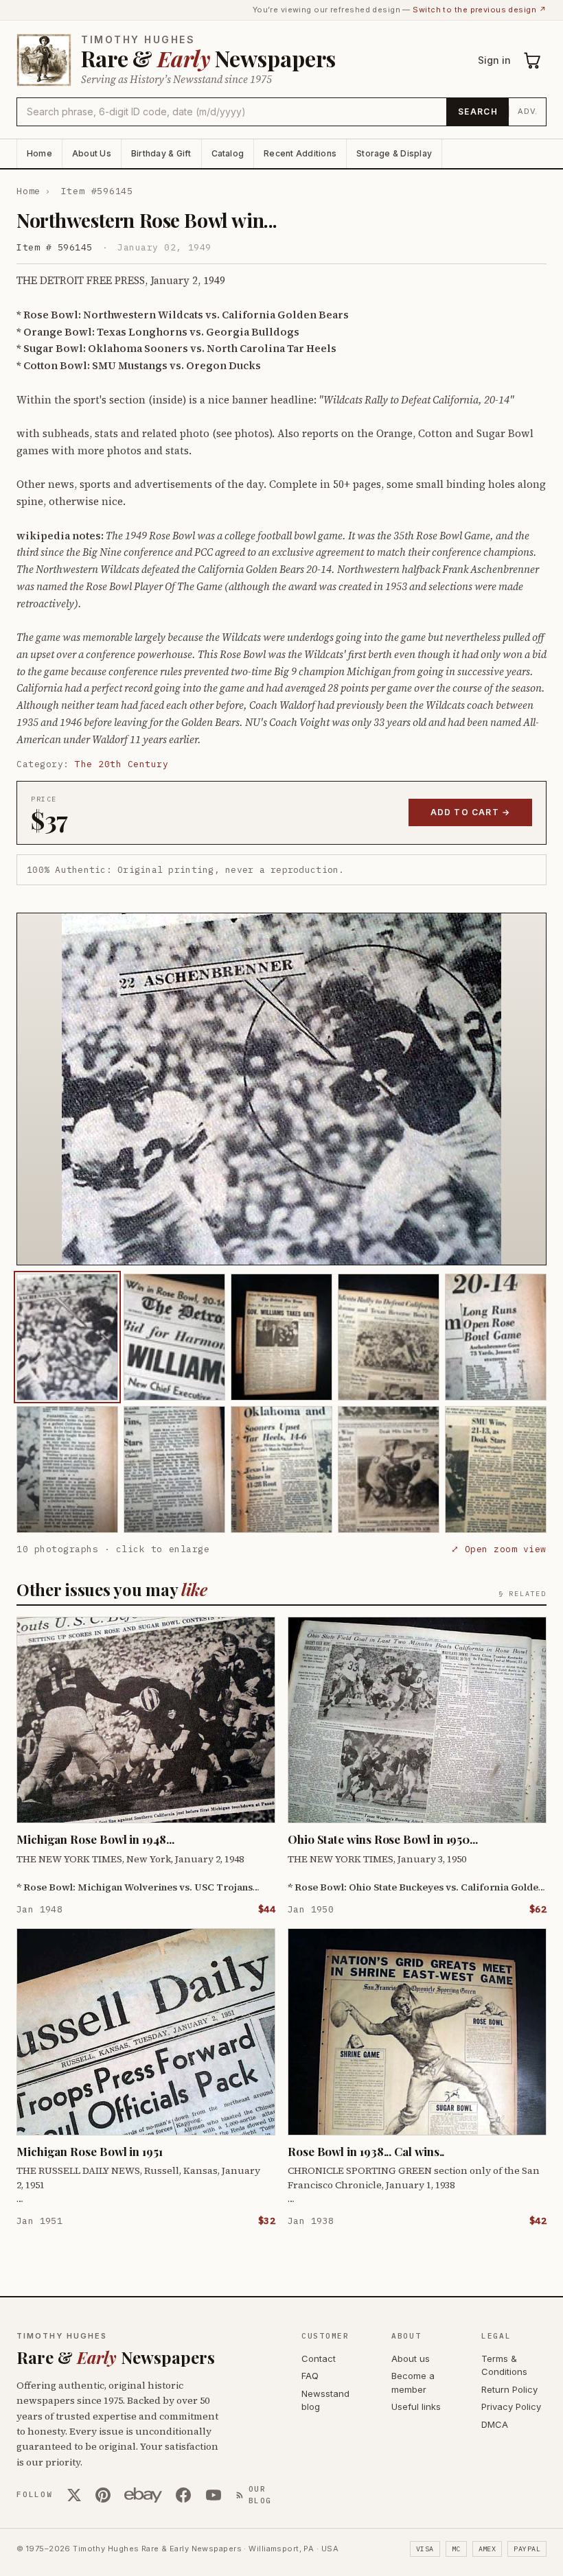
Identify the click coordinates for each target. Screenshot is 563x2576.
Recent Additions (300, 153)
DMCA (495, 2424)
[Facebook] (183, 2495)
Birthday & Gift (161, 153)
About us (411, 2358)
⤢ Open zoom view (499, 1549)
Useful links (416, 2407)
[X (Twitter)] (74, 2495)
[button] (281, 1089)
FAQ (310, 2376)
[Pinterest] (103, 2495)
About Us (92, 153)
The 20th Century (122, 764)
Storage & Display (394, 153)
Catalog (228, 153)
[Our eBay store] (143, 2495)
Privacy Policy (511, 2407)
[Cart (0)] (533, 60)
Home (39, 153)
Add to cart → (471, 812)
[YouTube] (214, 2495)
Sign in (494, 60)
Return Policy (509, 2389)
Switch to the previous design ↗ (480, 10)
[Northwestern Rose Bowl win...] (67, 1337)
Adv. (528, 111)
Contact (319, 2358)
